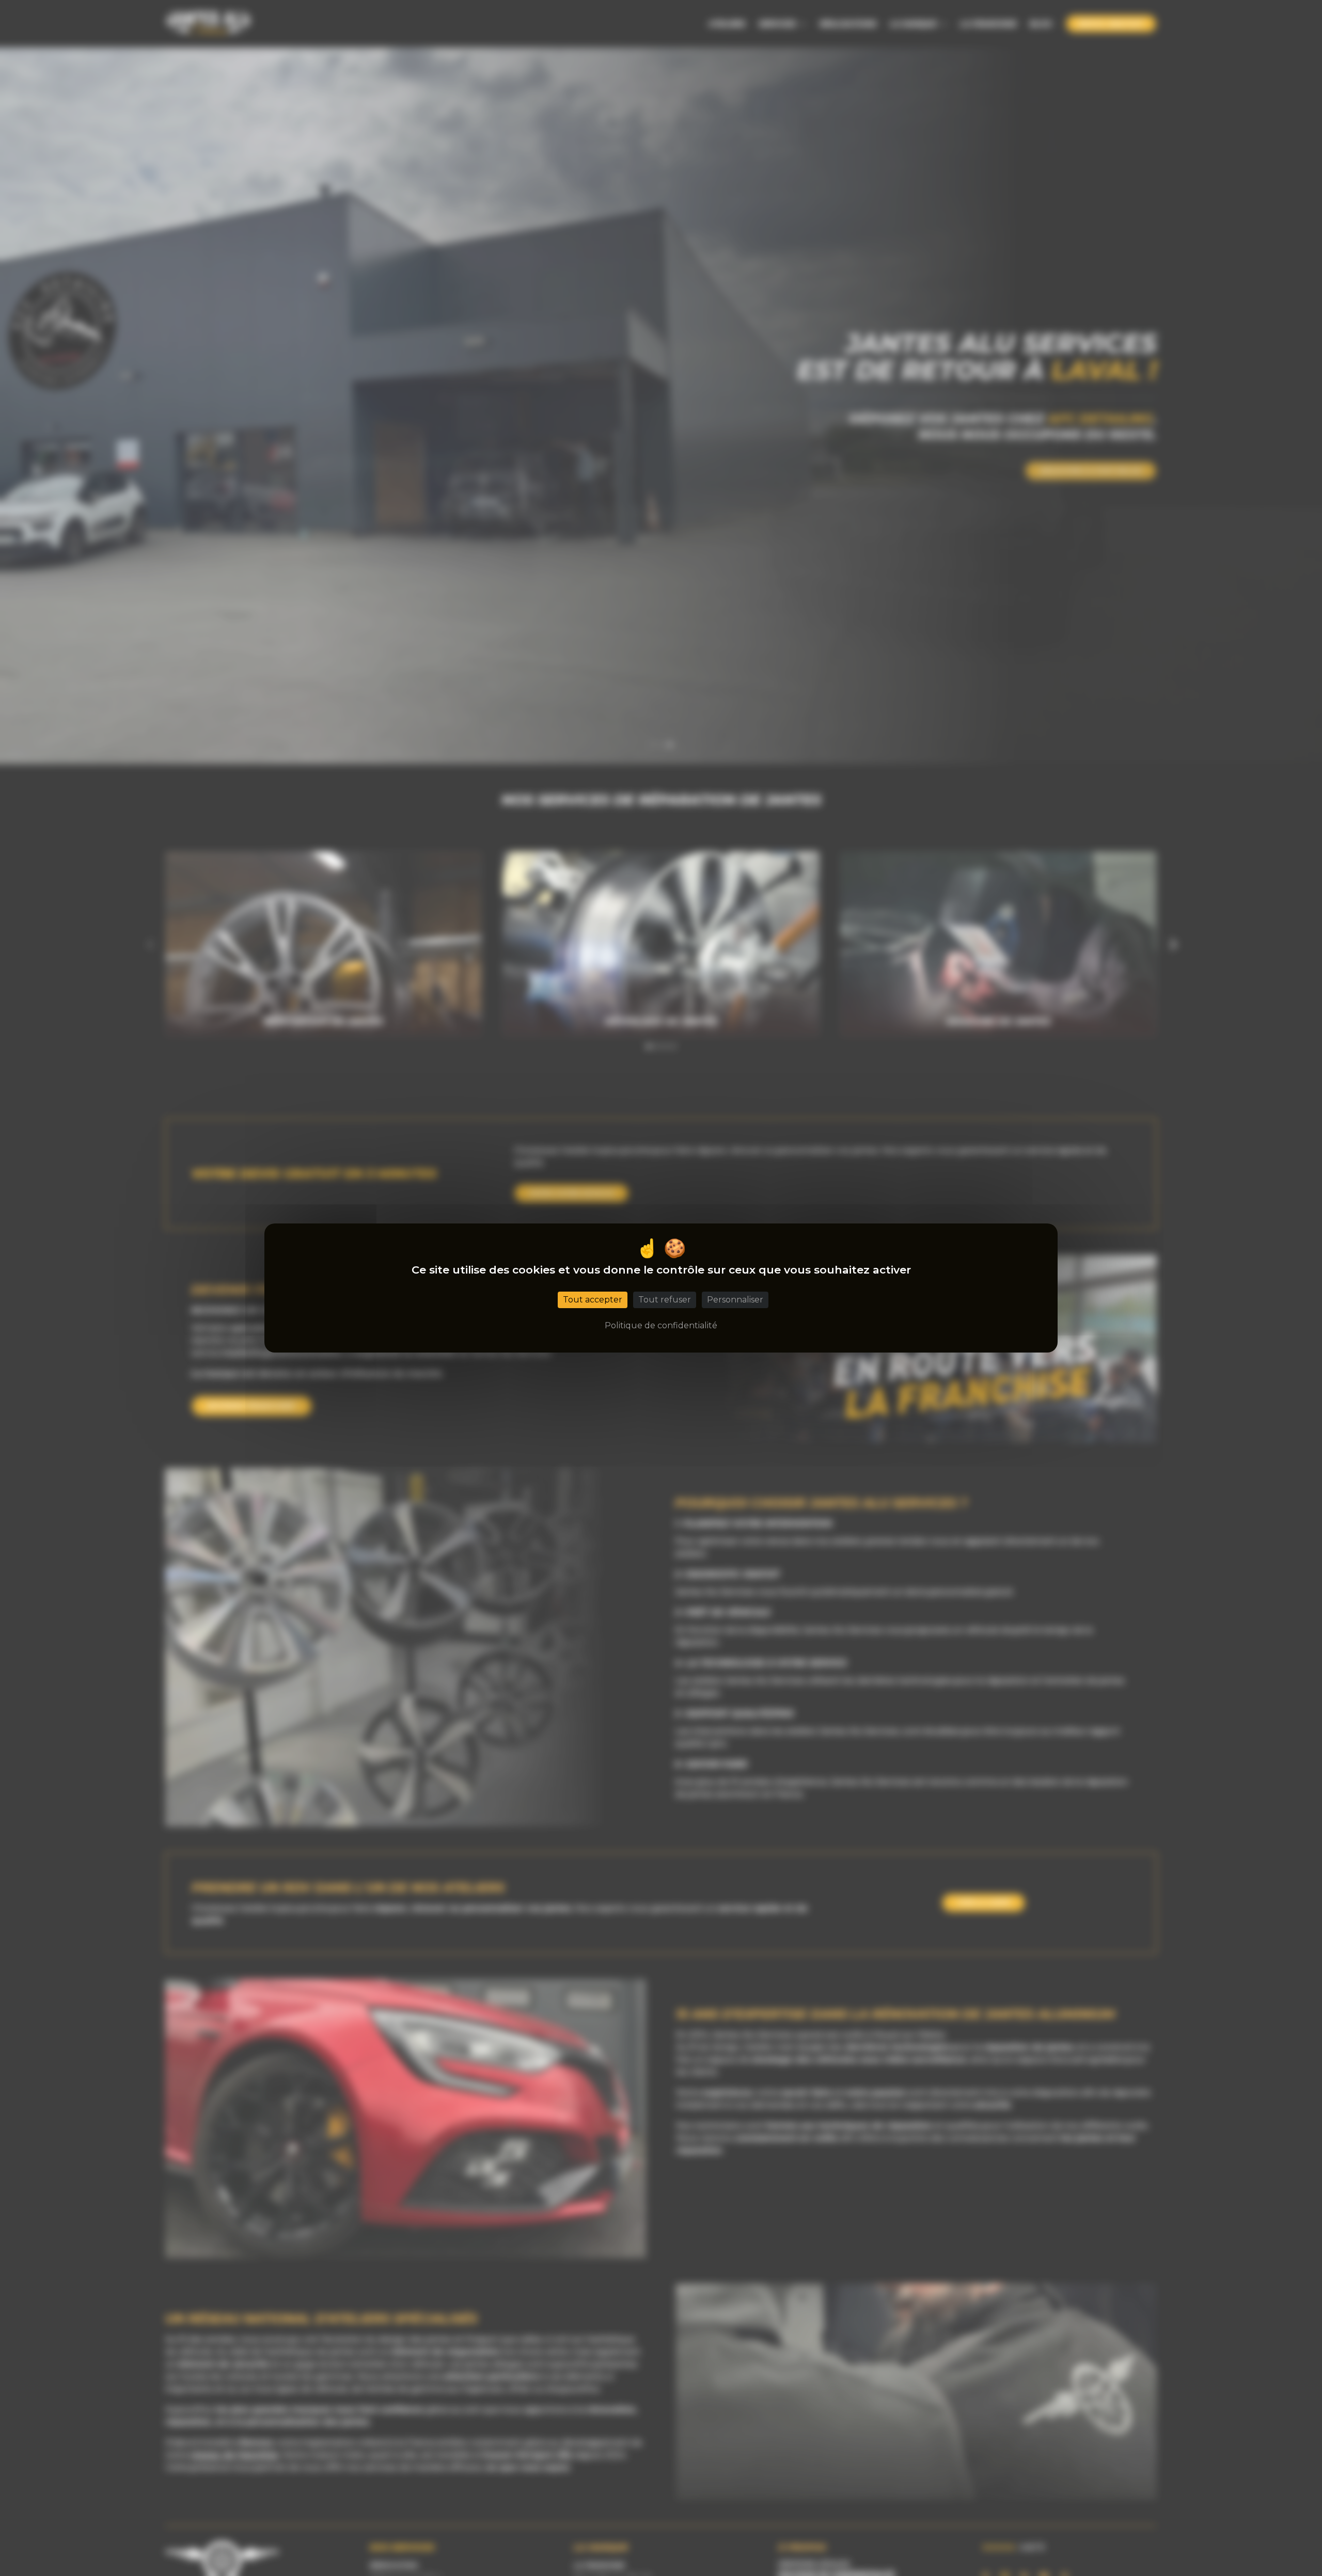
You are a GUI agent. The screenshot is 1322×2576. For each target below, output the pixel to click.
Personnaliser (735, 1300)
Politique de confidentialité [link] (661, 1325)
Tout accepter (593, 1300)
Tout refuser (665, 1300)
